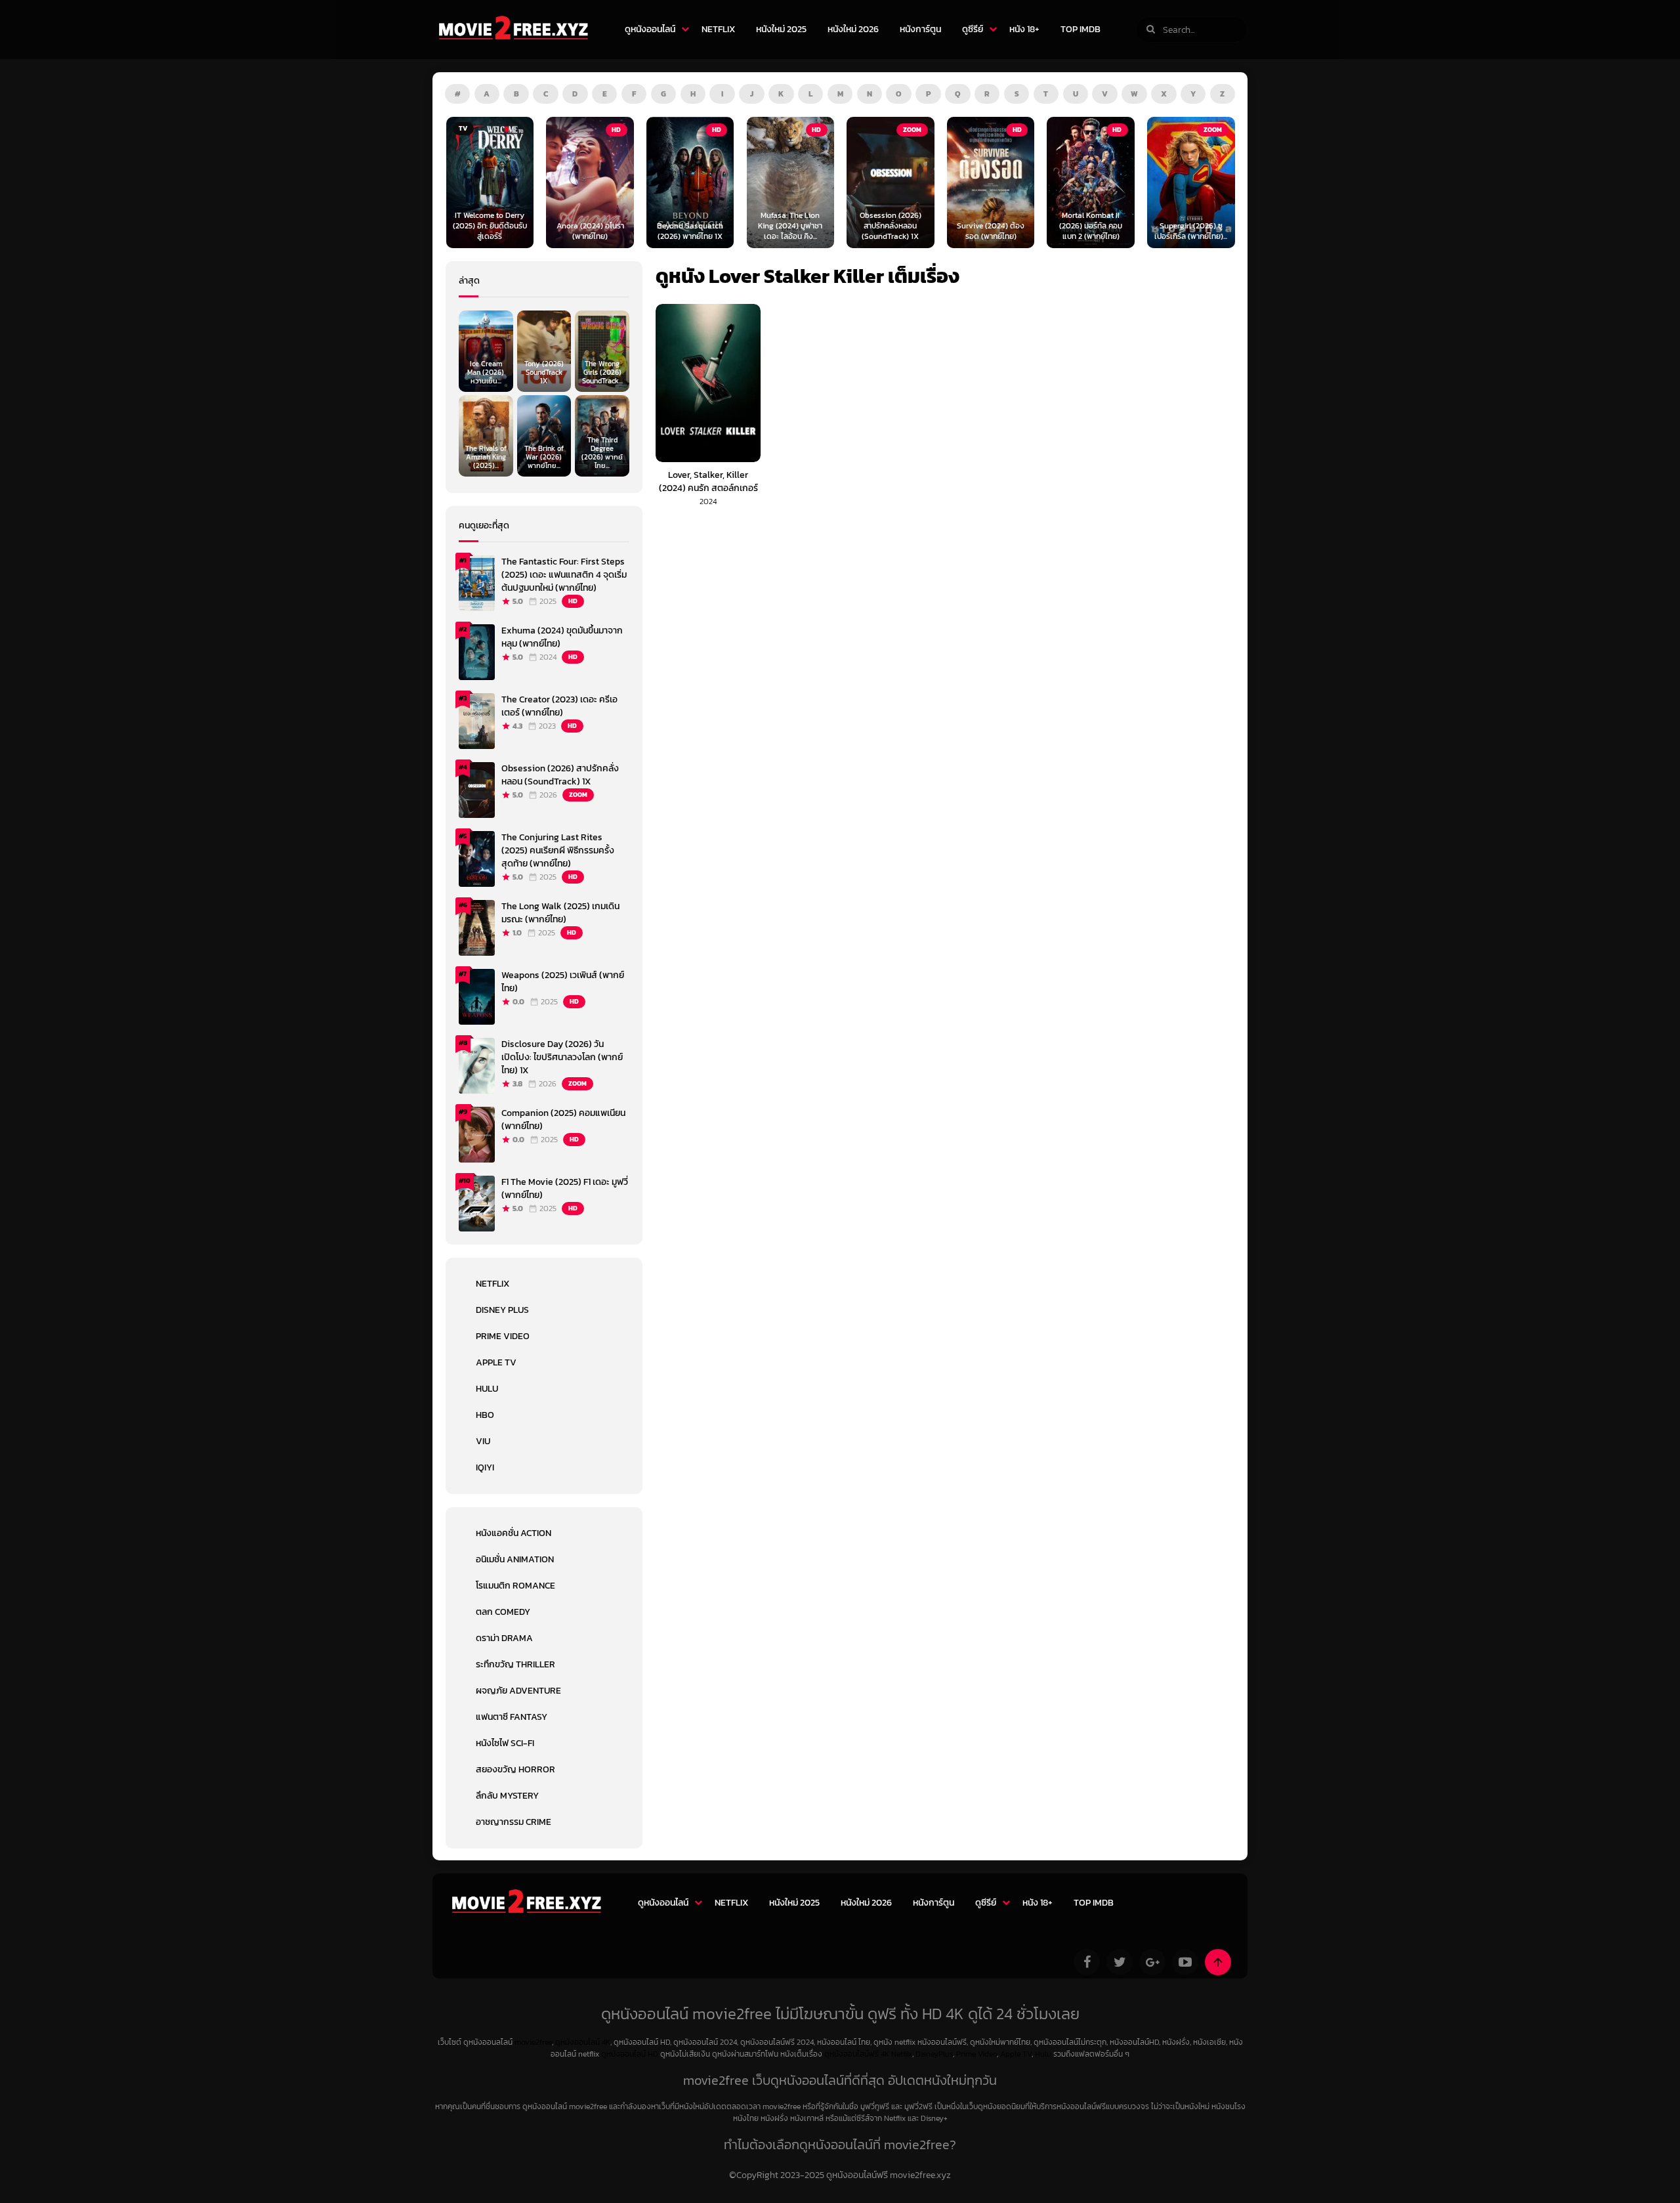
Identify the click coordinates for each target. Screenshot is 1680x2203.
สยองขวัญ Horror (515, 1769)
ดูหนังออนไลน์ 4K (583, 2042)
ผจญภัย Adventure (518, 1691)
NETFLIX (718, 29)
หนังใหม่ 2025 (781, 29)
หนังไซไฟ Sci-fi (505, 1743)
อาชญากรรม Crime (514, 1822)
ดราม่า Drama (504, 1638)
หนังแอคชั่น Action (514, 1533)
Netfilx (902, 2054)
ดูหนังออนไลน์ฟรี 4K (857, 2054)
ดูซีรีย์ (973, 29)
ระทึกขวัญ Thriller (515, 1664)
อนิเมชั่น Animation (515, 1559)
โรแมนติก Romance (515, 1586)
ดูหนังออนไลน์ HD (630, 2054)
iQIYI (485, 1467)
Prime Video (503, 1336)
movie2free (533, 2042)
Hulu (487, 1389)
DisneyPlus (934, 2054)
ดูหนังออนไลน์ (650, 29)
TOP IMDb (1081, 29)
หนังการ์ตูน (920, 29)
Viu (483, 1441)
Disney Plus (502, 1310)
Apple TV (496, 1362)
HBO (485, 1415)
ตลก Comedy (503, 1612)
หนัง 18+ (1024, 29)
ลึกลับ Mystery (507, 1796)
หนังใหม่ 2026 (853, 29)
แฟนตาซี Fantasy (512, 1717)
